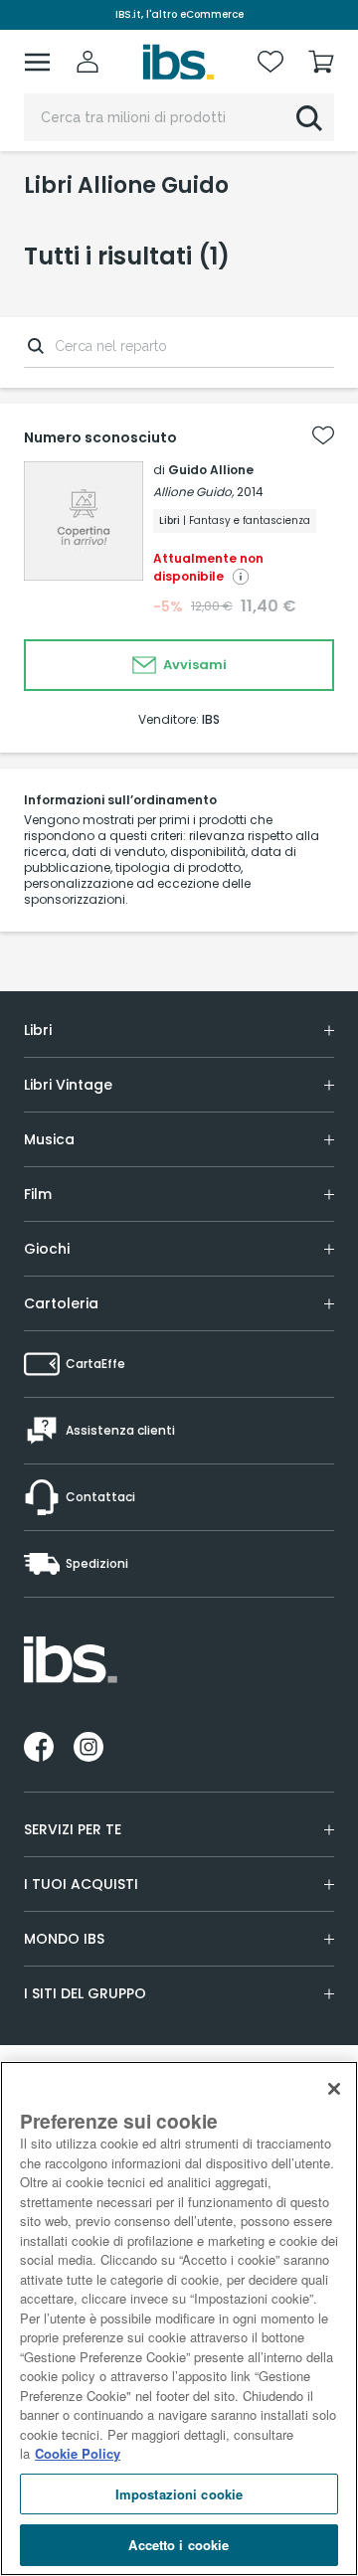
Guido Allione (211, 470)
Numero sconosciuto (100, 437)
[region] (179, 2318)
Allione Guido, (193, 492)
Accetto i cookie (179, 2545)
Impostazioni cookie (179, 2494)
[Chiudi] (334, 2089)
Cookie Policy (78, 2453)
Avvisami (193, 665)
